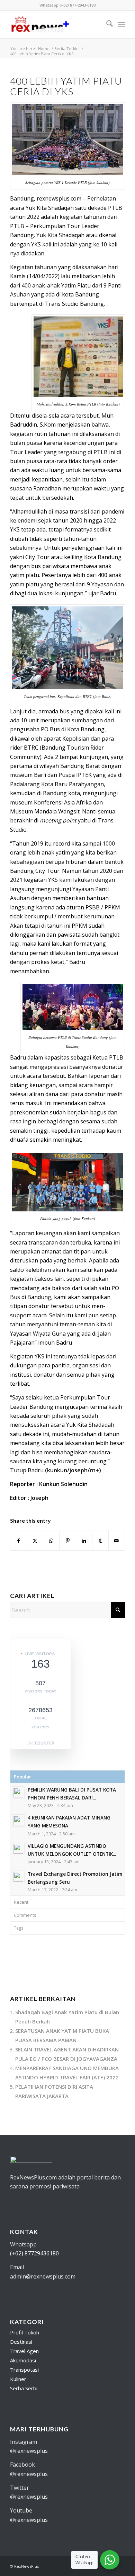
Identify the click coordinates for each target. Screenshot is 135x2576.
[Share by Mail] (117, 1541)
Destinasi (21, 2342)
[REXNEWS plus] (56, 25)
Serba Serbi (24, 2388)
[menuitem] (106, 25)
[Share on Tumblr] (100, 1541)
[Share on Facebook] (19, 1541)
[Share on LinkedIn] (84, 1541)
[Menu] (121, 25)
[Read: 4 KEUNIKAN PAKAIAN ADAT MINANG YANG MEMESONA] (18, 1821)
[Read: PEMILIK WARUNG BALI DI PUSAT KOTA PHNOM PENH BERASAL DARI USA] (18, 1793)
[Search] (106, 25)
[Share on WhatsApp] (51, 1541)
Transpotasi (24, 2370)
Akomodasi (23, 2360)
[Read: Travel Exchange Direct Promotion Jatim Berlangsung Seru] (18, 1877)
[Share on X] (35, 1541)
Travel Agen (24, 2351)
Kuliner (18, 2379)
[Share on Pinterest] (67, 1541)
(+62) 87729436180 (34, 2253)
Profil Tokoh (25, 2332)
